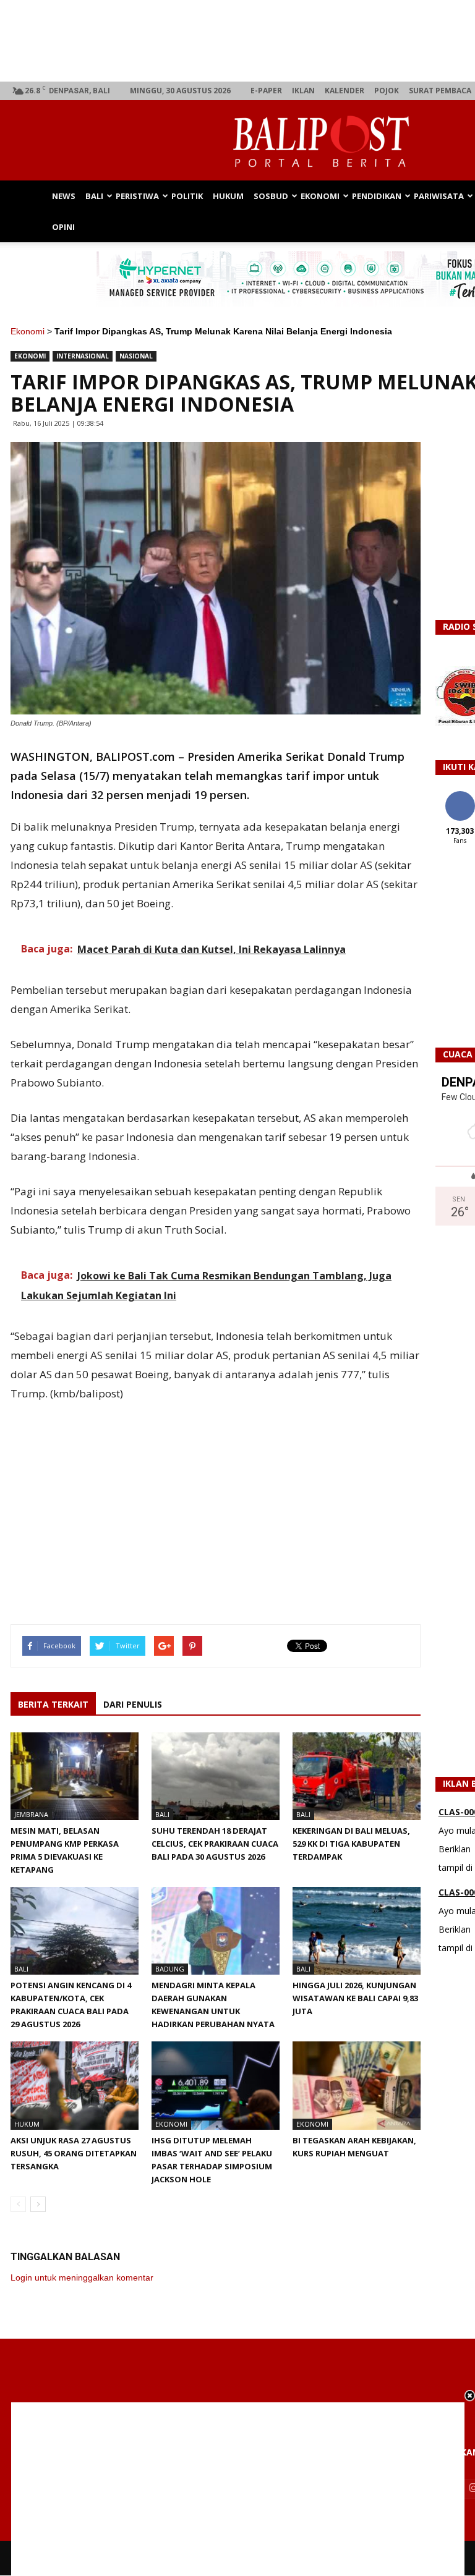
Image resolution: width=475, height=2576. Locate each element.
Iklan (303, 91)
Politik (187, 196)
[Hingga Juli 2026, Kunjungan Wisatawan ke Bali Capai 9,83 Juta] (357, 1931)
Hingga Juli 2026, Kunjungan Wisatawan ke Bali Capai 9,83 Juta (355, 1998)
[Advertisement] (238, 2489)
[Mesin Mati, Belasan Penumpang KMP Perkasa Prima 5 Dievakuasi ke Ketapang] (75, 1776)
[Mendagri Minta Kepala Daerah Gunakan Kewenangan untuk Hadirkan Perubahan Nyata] (216, 1931)
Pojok (387, 91)
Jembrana (31, 1814)
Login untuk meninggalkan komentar (82, 2277)
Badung (170, 1969)
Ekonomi (320, 196)
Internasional (83, 356)
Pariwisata (439, 196)
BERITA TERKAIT (53, 1704)
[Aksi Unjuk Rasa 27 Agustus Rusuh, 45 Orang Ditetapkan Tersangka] (75, 2085)
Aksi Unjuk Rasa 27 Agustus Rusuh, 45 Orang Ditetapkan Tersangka (74, 2153)
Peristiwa (137, 196)
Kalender (344, 91)
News (64, 196)
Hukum (228, 196)
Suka (460, 796)
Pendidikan (377, 196)
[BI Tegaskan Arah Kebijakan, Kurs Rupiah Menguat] (357, 2085)
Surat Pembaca (440, 91)
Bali (94, 196)
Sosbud (271, 196)
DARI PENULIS (133, 1704)
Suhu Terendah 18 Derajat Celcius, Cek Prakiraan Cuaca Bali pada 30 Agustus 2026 (215, 1844)
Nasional (136, 356)
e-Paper (266, 91)
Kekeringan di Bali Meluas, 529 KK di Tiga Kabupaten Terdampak (351, 1844)
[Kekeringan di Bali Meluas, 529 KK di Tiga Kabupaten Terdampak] (357, 1776)
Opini (63, 227)
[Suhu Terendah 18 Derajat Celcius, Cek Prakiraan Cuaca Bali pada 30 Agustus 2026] (216, 1776)
